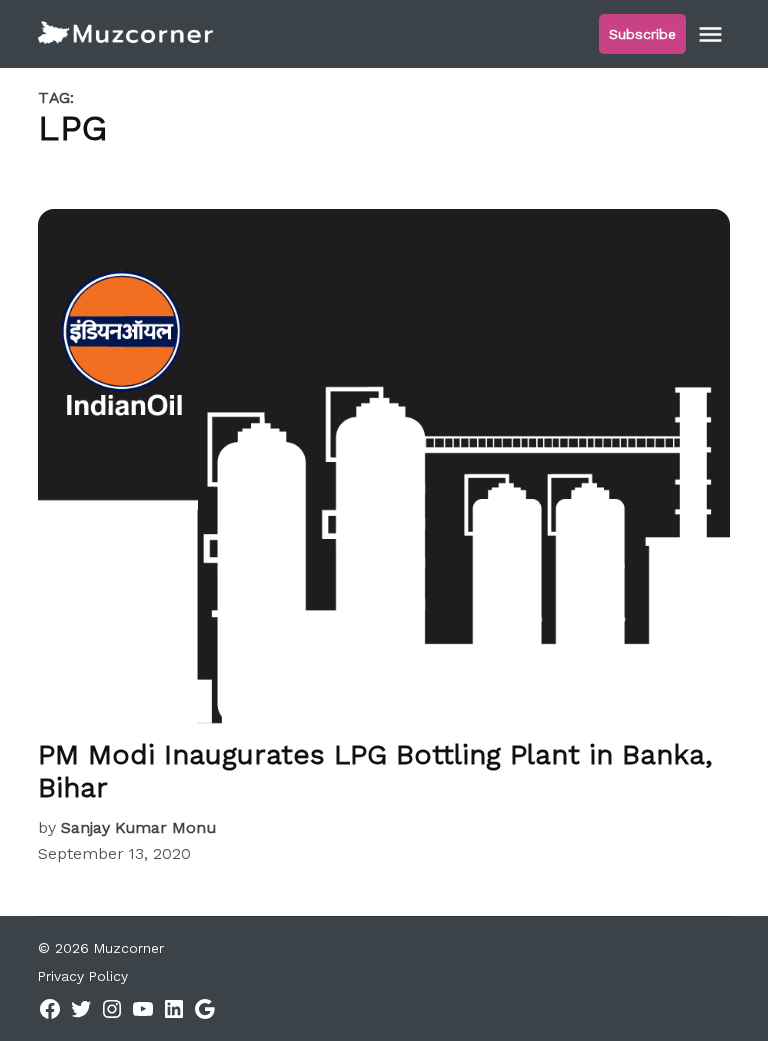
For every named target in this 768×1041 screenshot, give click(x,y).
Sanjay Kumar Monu (138, 827)
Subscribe (642, 34)
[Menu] (713, 34)
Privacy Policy (83, 976)
